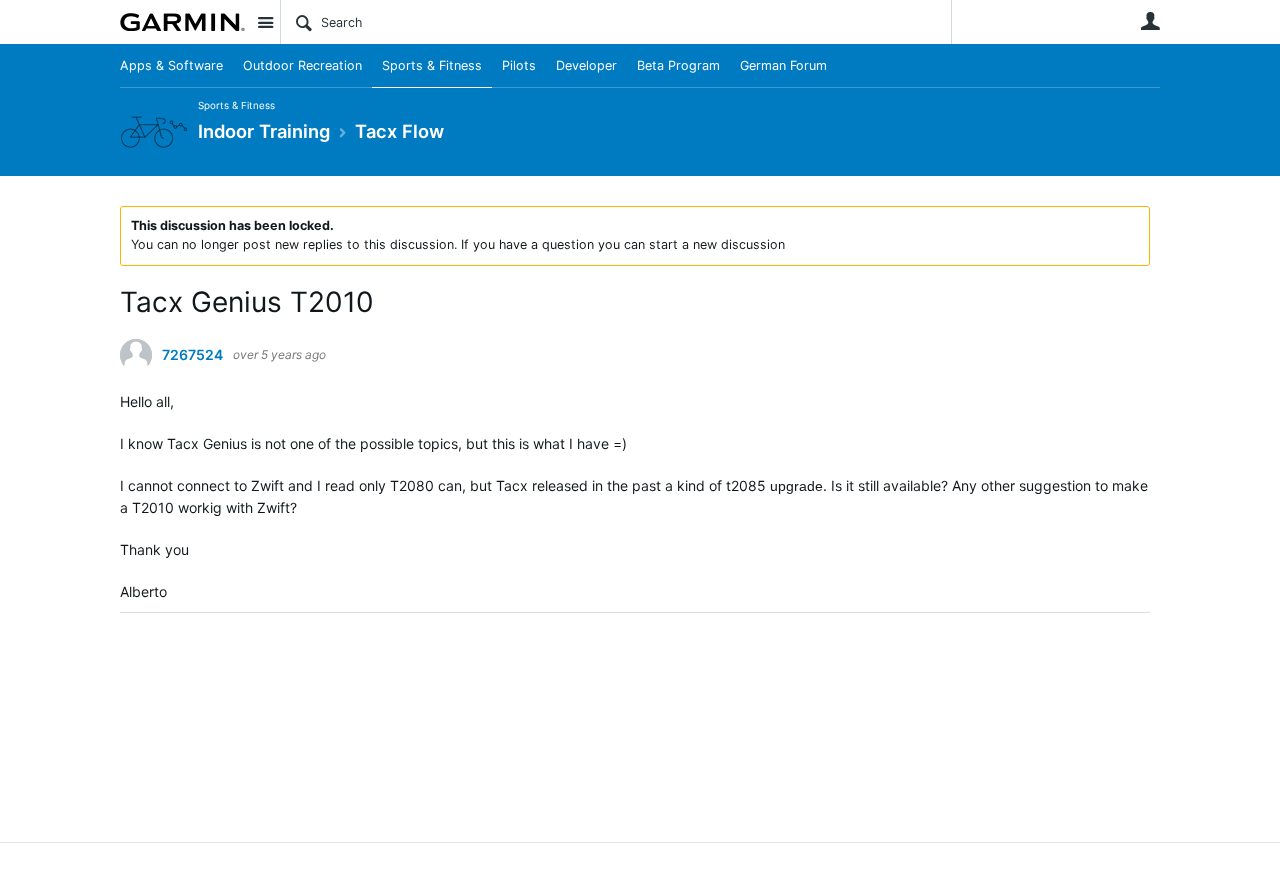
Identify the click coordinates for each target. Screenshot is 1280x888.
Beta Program (678, 65)
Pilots (519, 65)
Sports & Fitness (432, 65)
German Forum (783, 65)
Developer (586, 65)
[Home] (182, 22)
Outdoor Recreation (302, 65)
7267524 (192, 355)
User (1150, 21)
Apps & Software (171, 65)
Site (265, 22)
